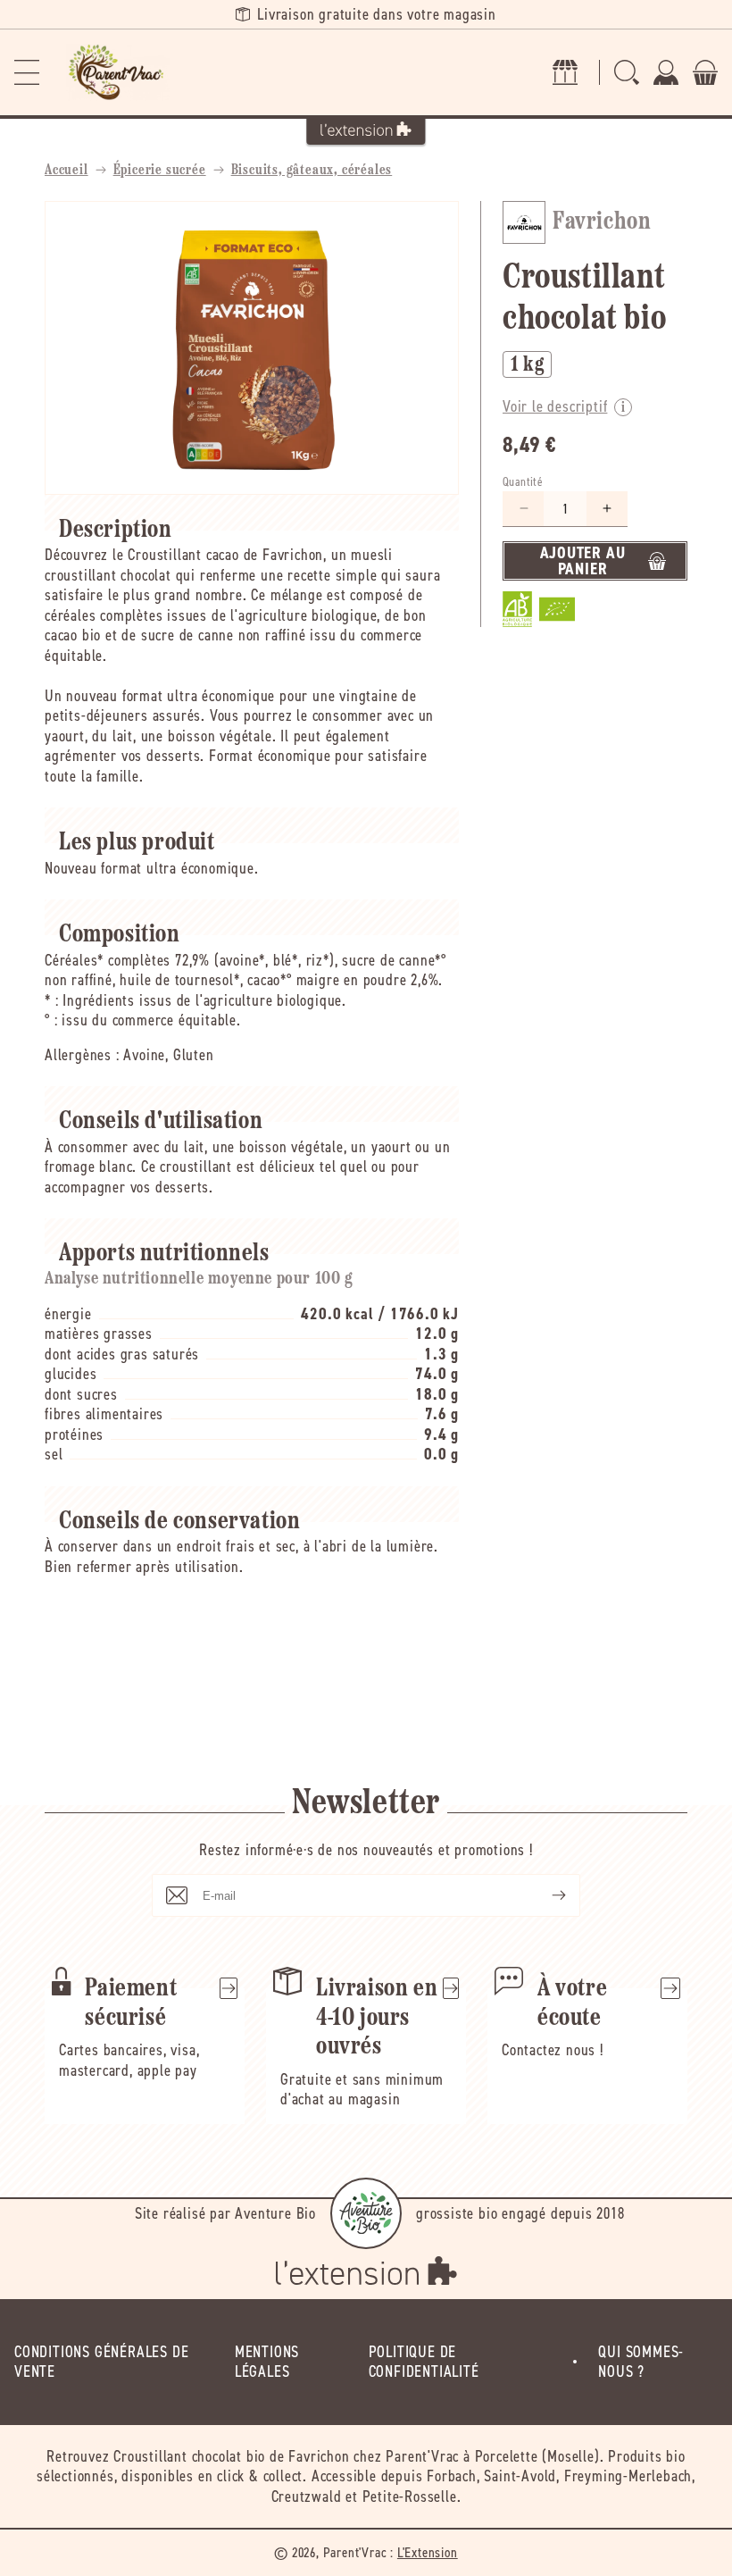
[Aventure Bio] (366, 2213)
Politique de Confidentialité (424, 2362)
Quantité (523, 482)
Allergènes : (82, 1055)
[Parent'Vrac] (118, 72)
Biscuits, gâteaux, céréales (312, 171)
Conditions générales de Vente (101, 2362)
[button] (27, 72)
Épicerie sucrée (160, 171)
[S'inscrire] (545, 1895)
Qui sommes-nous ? (641, 2362)
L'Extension (428, 2552)
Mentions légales (267, 2362)
